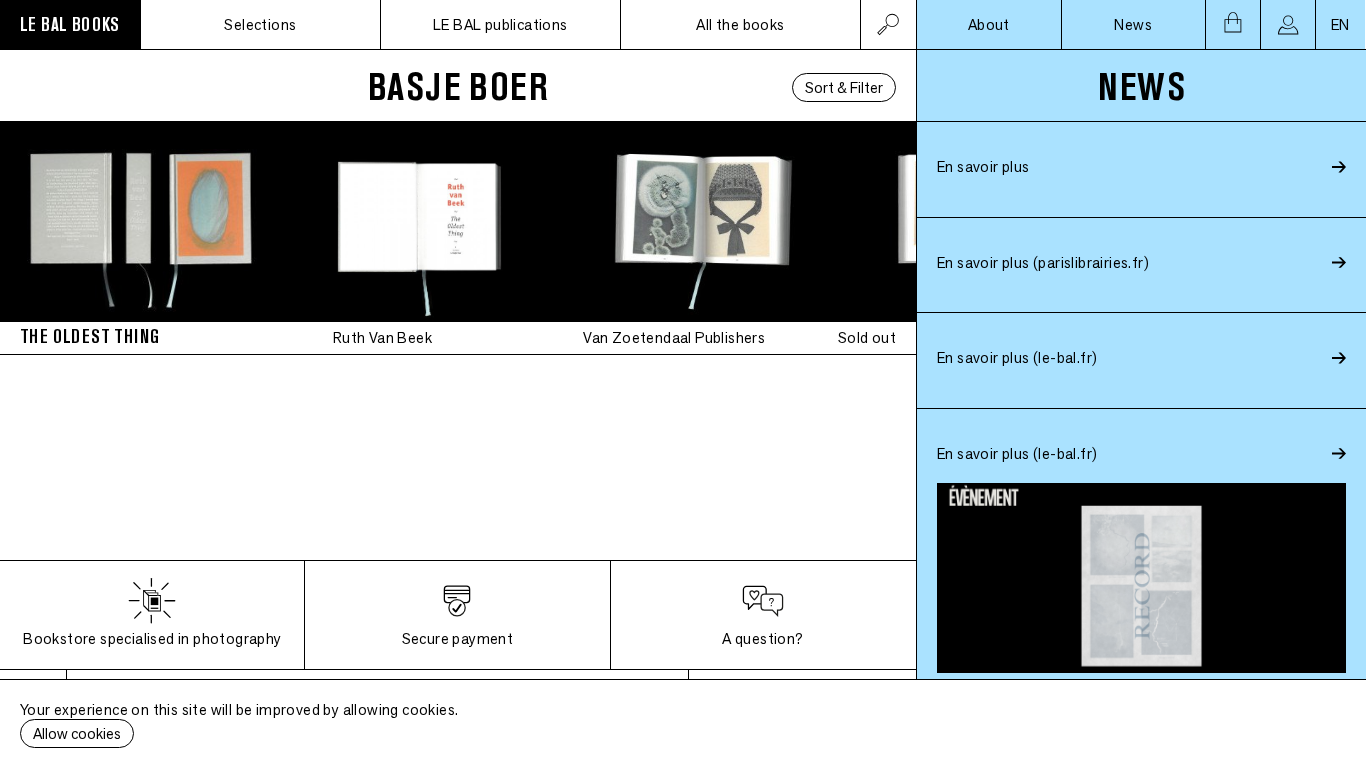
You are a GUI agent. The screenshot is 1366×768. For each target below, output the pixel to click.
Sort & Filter (844, 87)
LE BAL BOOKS (70, 24)
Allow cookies (77, 733)
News (1133, 24)
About (989, 24)
